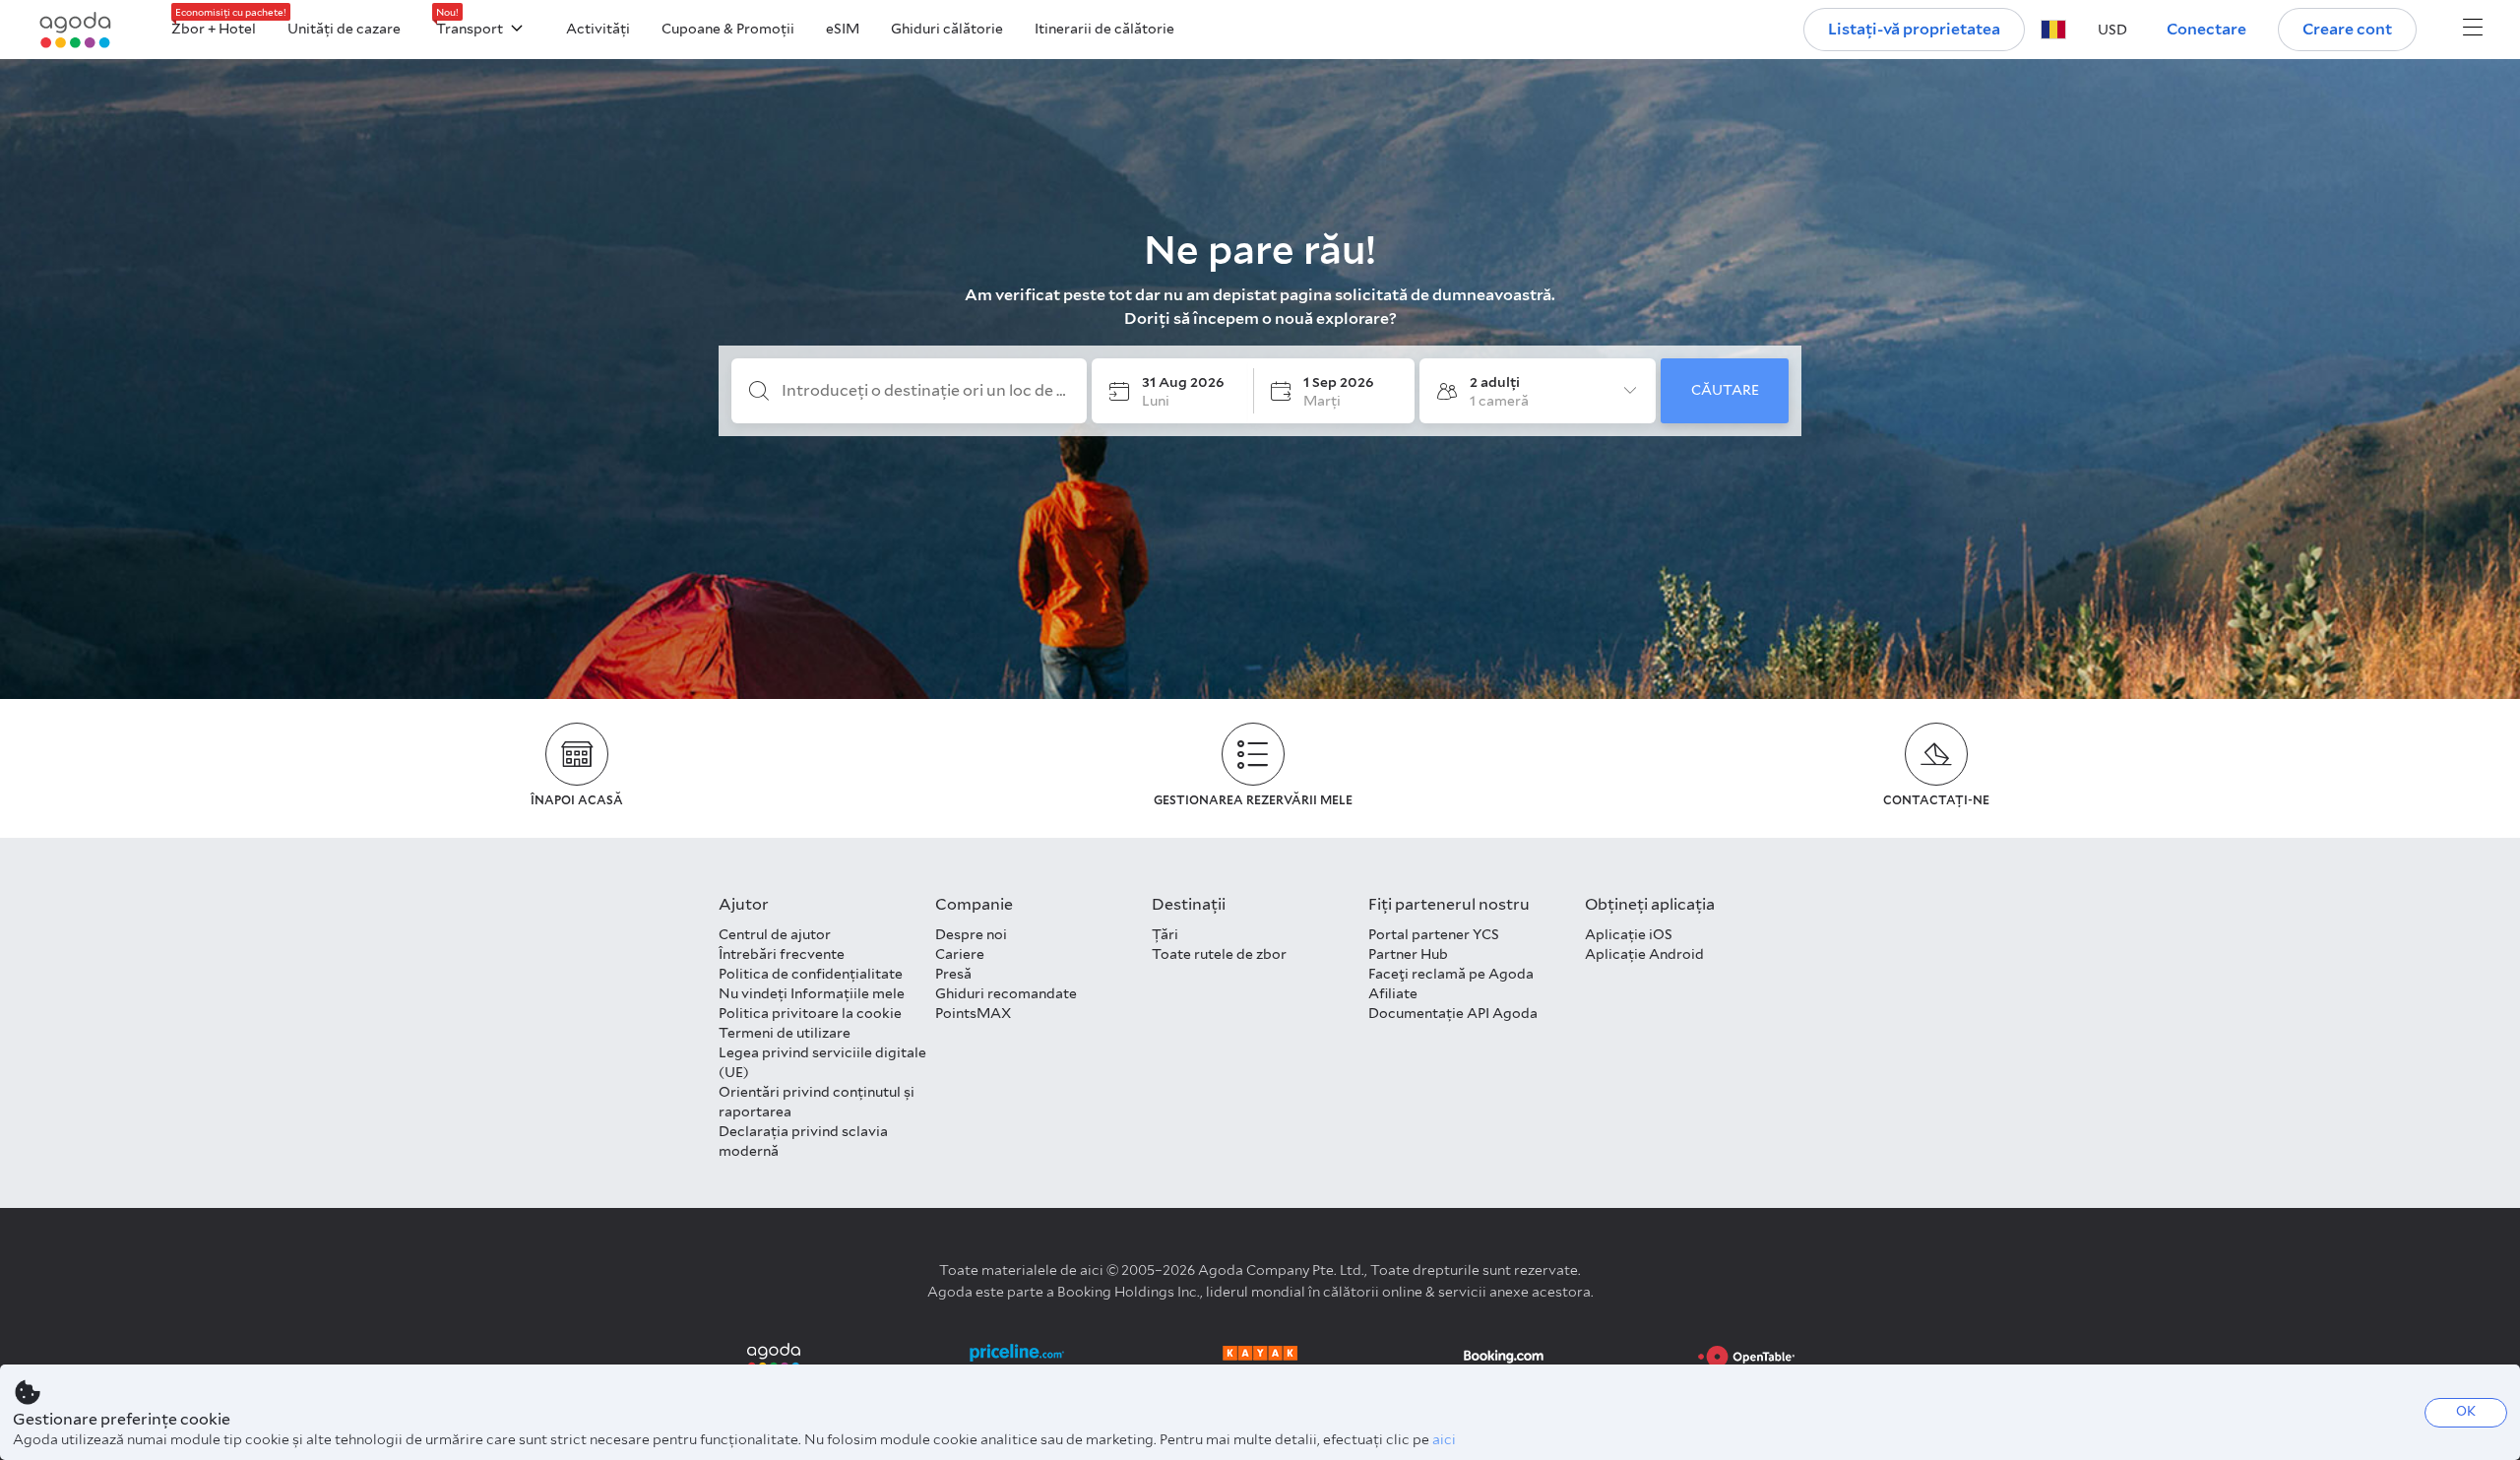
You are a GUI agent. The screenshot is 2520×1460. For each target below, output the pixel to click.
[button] (2053, 30)
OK (2466, 1411)
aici (1444, 1439)
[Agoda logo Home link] (76, 30)
